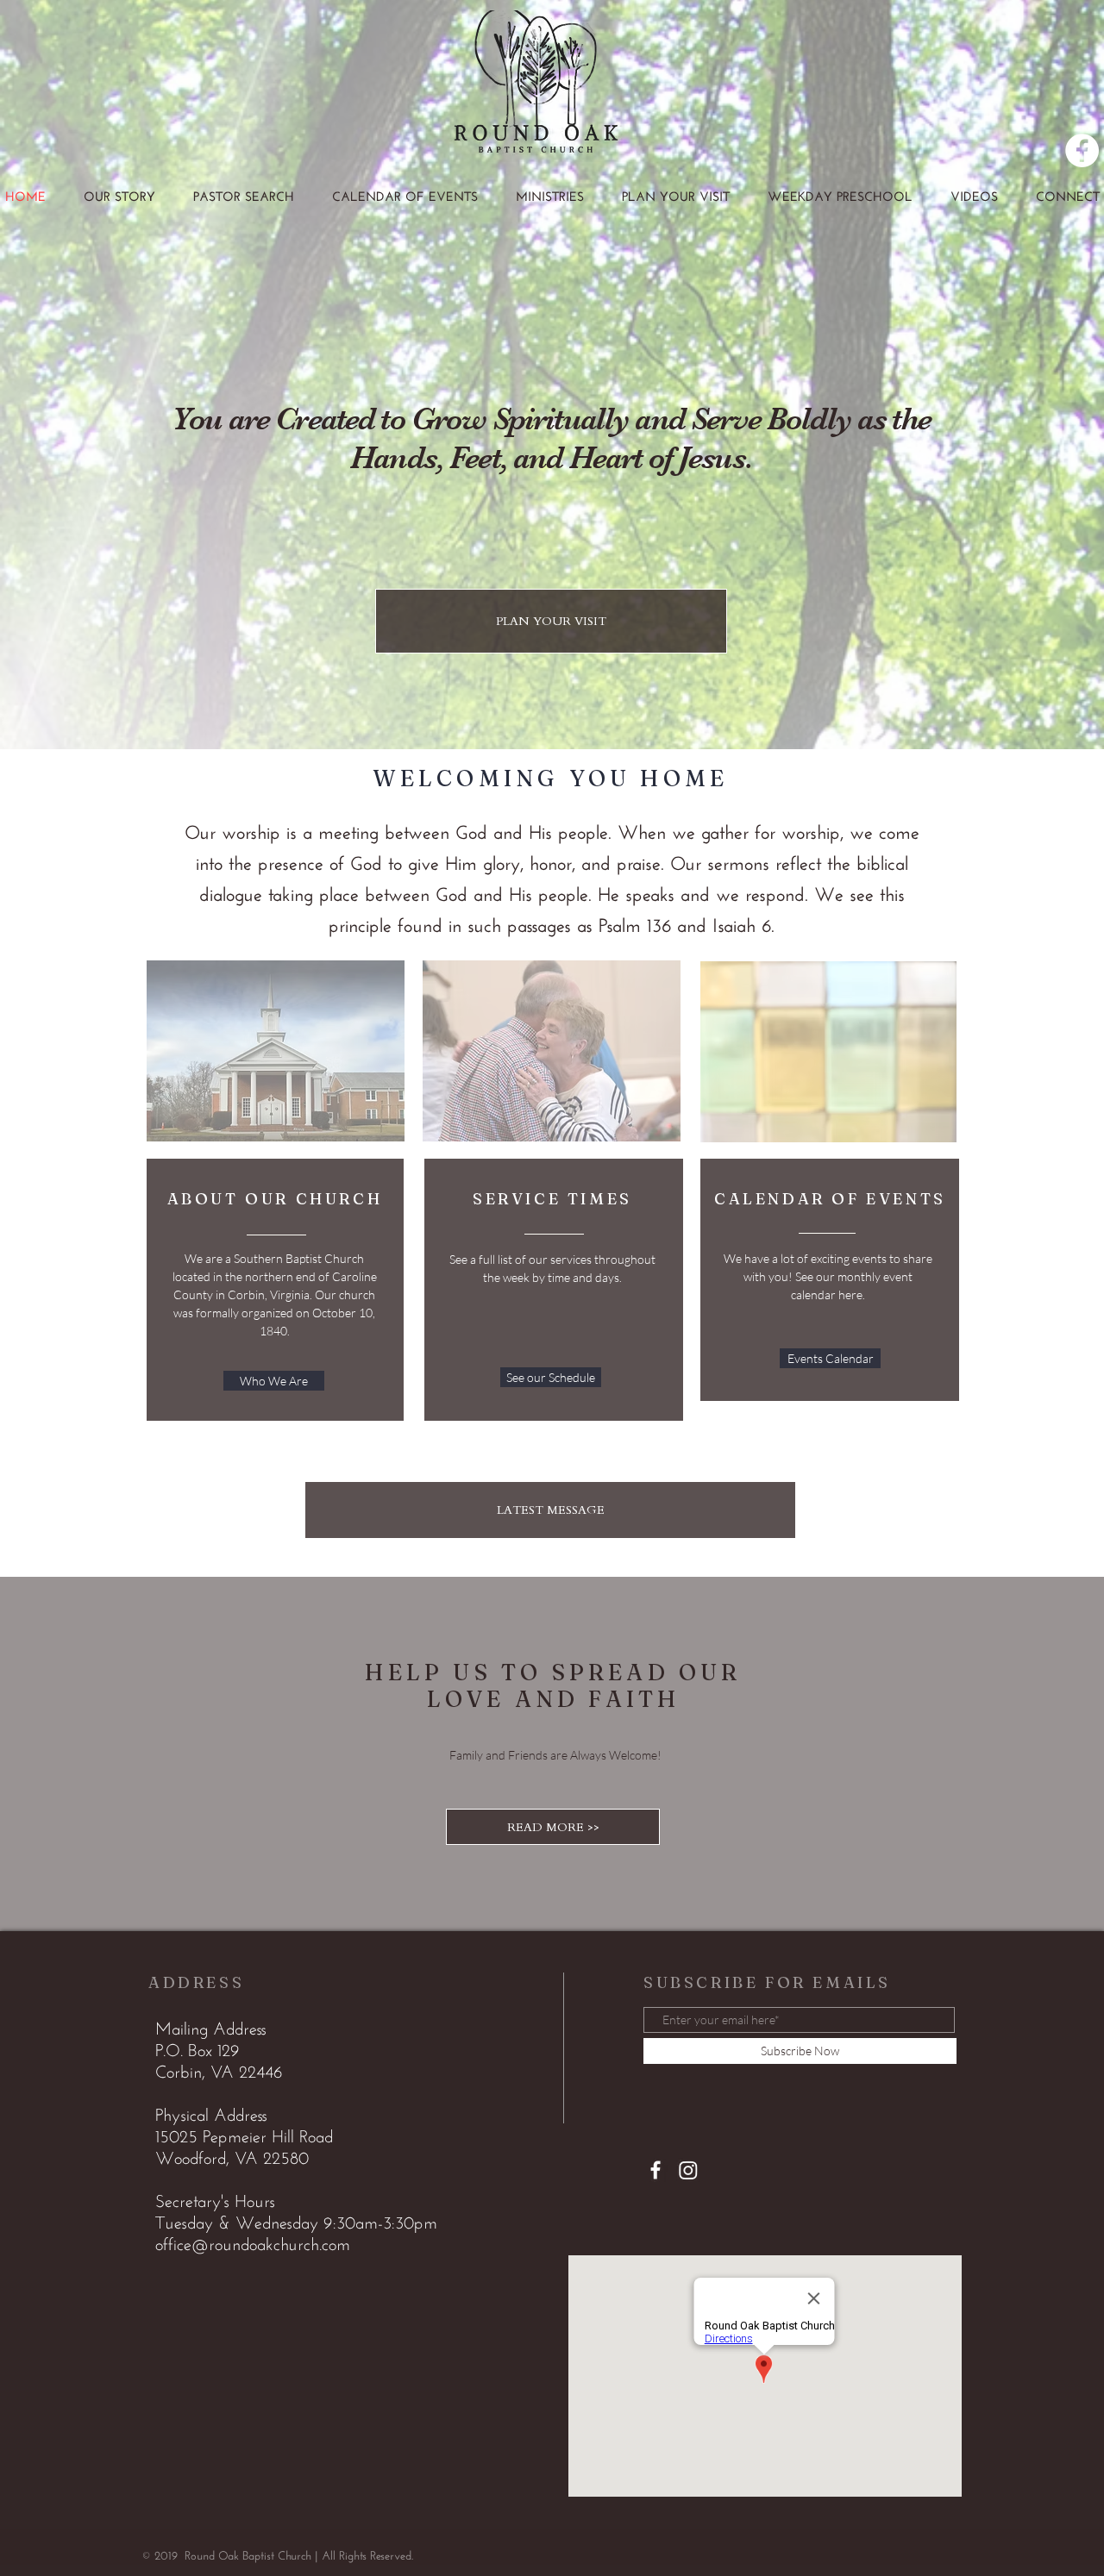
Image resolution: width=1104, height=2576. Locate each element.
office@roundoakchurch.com (253, 2246)
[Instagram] (688, 2170)
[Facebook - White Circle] (1082, 150)
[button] (550, 198)
